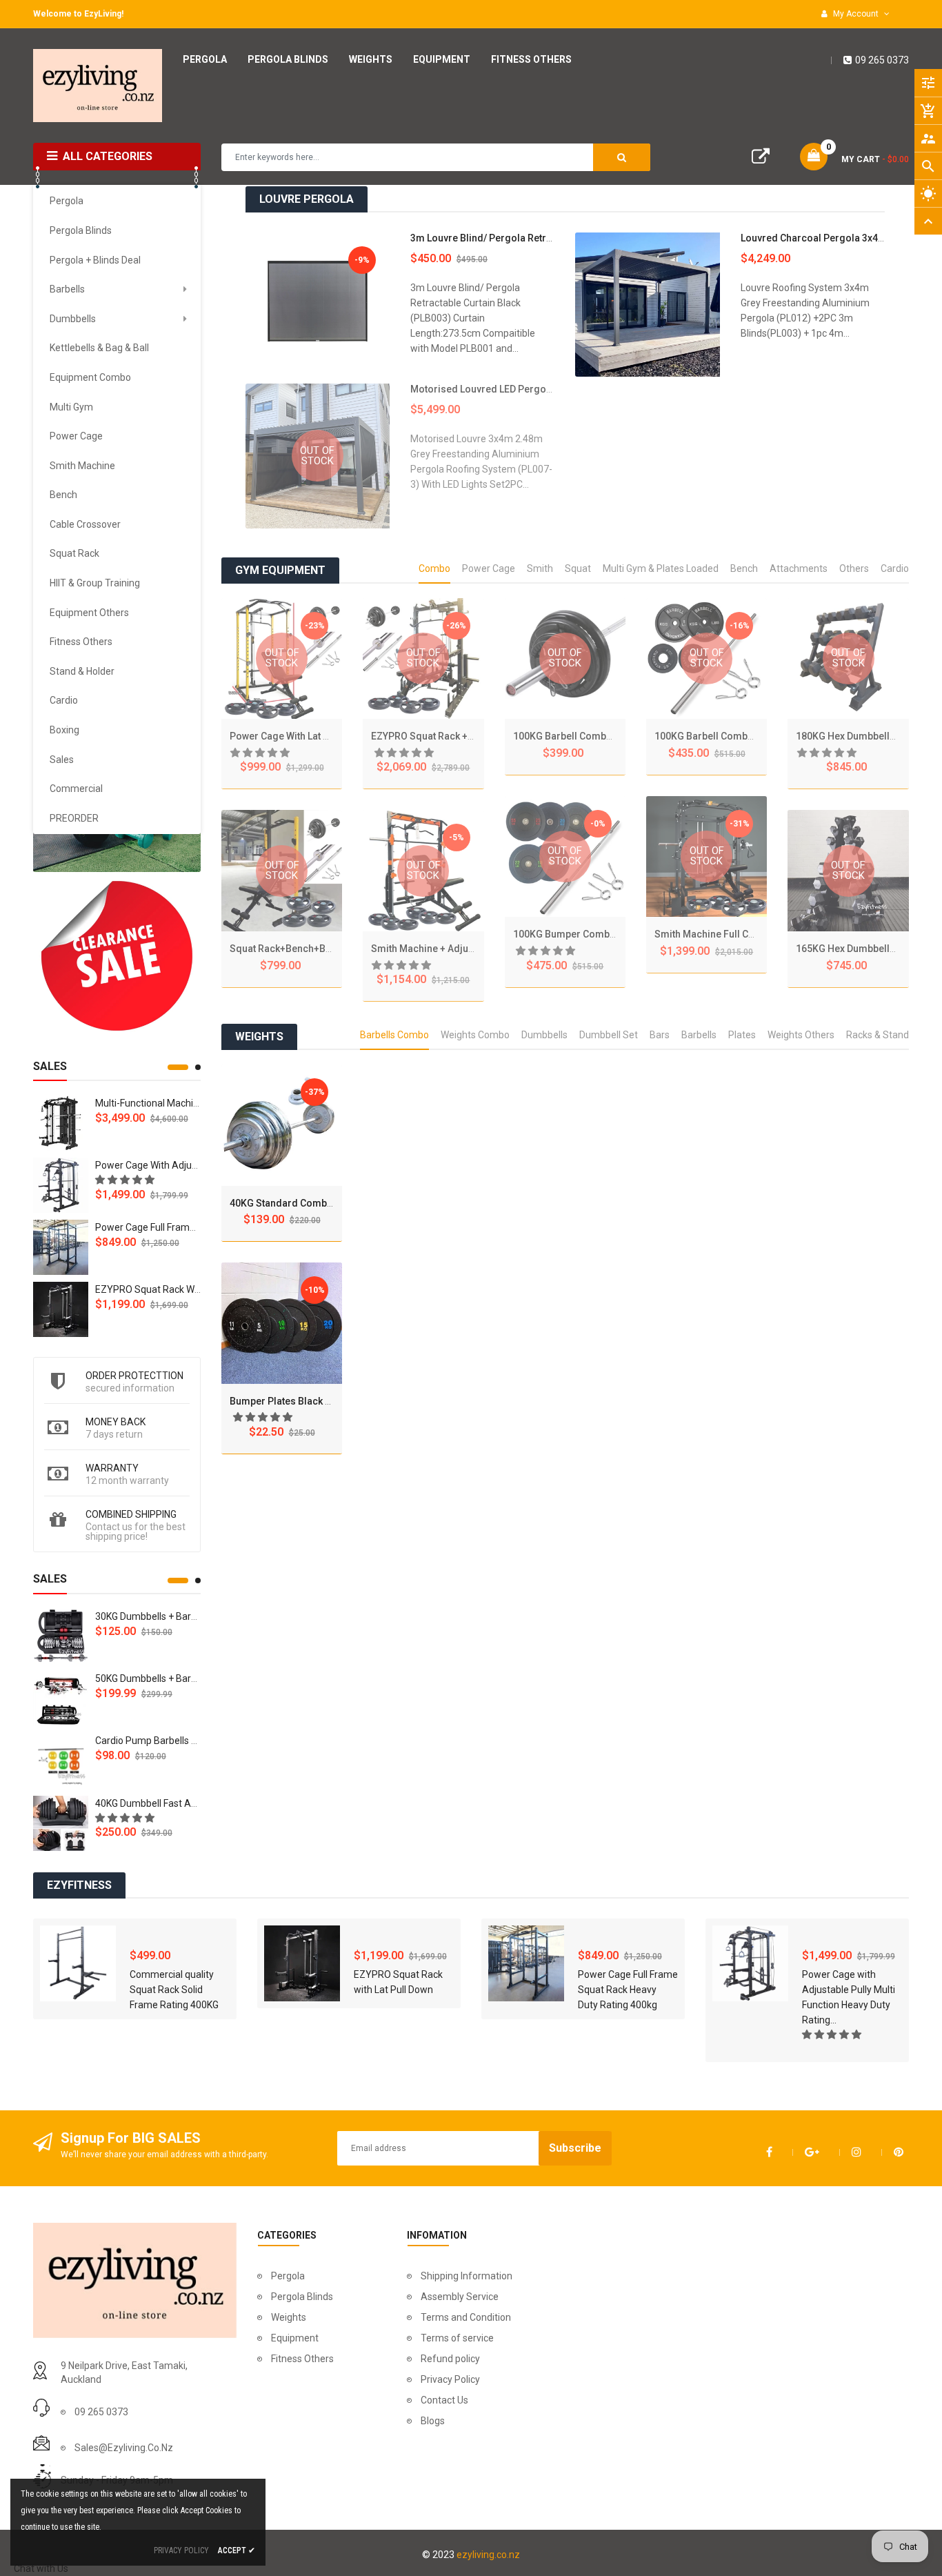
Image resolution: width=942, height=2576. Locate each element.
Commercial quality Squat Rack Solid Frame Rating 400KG (174, 1990)
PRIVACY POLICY (181, 2550)
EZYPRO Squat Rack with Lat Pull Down (181, 1289)
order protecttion (134, 1376)
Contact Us (444, 2400)
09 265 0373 (882, 60)
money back (116, 1422)
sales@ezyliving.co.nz (124, 2448)
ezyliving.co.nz (488, 2555)
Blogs (433, 2421)
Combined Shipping (131, 1514)
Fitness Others (302, 2359)
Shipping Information (467, 2276)
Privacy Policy (450, 2379)
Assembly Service (460, 2297)
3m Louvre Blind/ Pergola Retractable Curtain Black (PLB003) (547, 238)
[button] (126, 1180)
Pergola (288, 2276)
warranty (112, 1468)
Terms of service (457, 2338)
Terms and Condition (466, 2317)
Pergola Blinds (302, 2297)
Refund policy (450, 2359)
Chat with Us (41, 2568)
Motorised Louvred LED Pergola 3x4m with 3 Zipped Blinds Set (551, 389)
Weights (289, 2317)
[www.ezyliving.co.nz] (117, 956)
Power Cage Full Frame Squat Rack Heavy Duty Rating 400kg (628, 1990)
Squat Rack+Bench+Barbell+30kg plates (320, 949)
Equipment (295, 2338)
